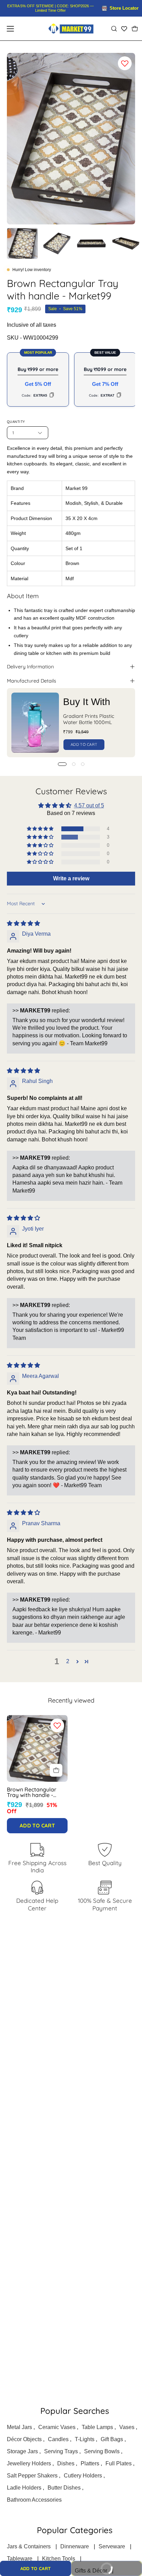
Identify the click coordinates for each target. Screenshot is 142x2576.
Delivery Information (30, 667)
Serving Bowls (102, 2451)
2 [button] (68, 1661)
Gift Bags (112, 2439)
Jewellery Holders (29, 2463)
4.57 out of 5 (89, 805)
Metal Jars (19, 2427)
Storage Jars (22, 2451)
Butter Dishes (64, 2488)
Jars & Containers (29, 2546)
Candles (58, 2439)
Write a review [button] (71, 878)
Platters (90, 2463)
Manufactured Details (32, 681)
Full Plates (119, 2463)
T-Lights (85, 2439)
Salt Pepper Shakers (32, 2476)
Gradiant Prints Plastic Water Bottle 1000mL (89, 719)
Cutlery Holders (83, 2476)
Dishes (66, 2463)
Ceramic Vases (57, 2427)
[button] (114, 29)
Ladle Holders (24, 2488)
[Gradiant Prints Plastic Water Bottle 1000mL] (35, 723)
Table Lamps (97, 2427)
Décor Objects (24, 2439)
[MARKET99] (71, 29)
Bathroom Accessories (34, 2500)
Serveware (112, 2546)
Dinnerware (75, 2546)
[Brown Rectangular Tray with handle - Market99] (22, 243)
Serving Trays (61, 2451)
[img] (23, 923)
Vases (127, 2427)
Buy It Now (117, 2566)
